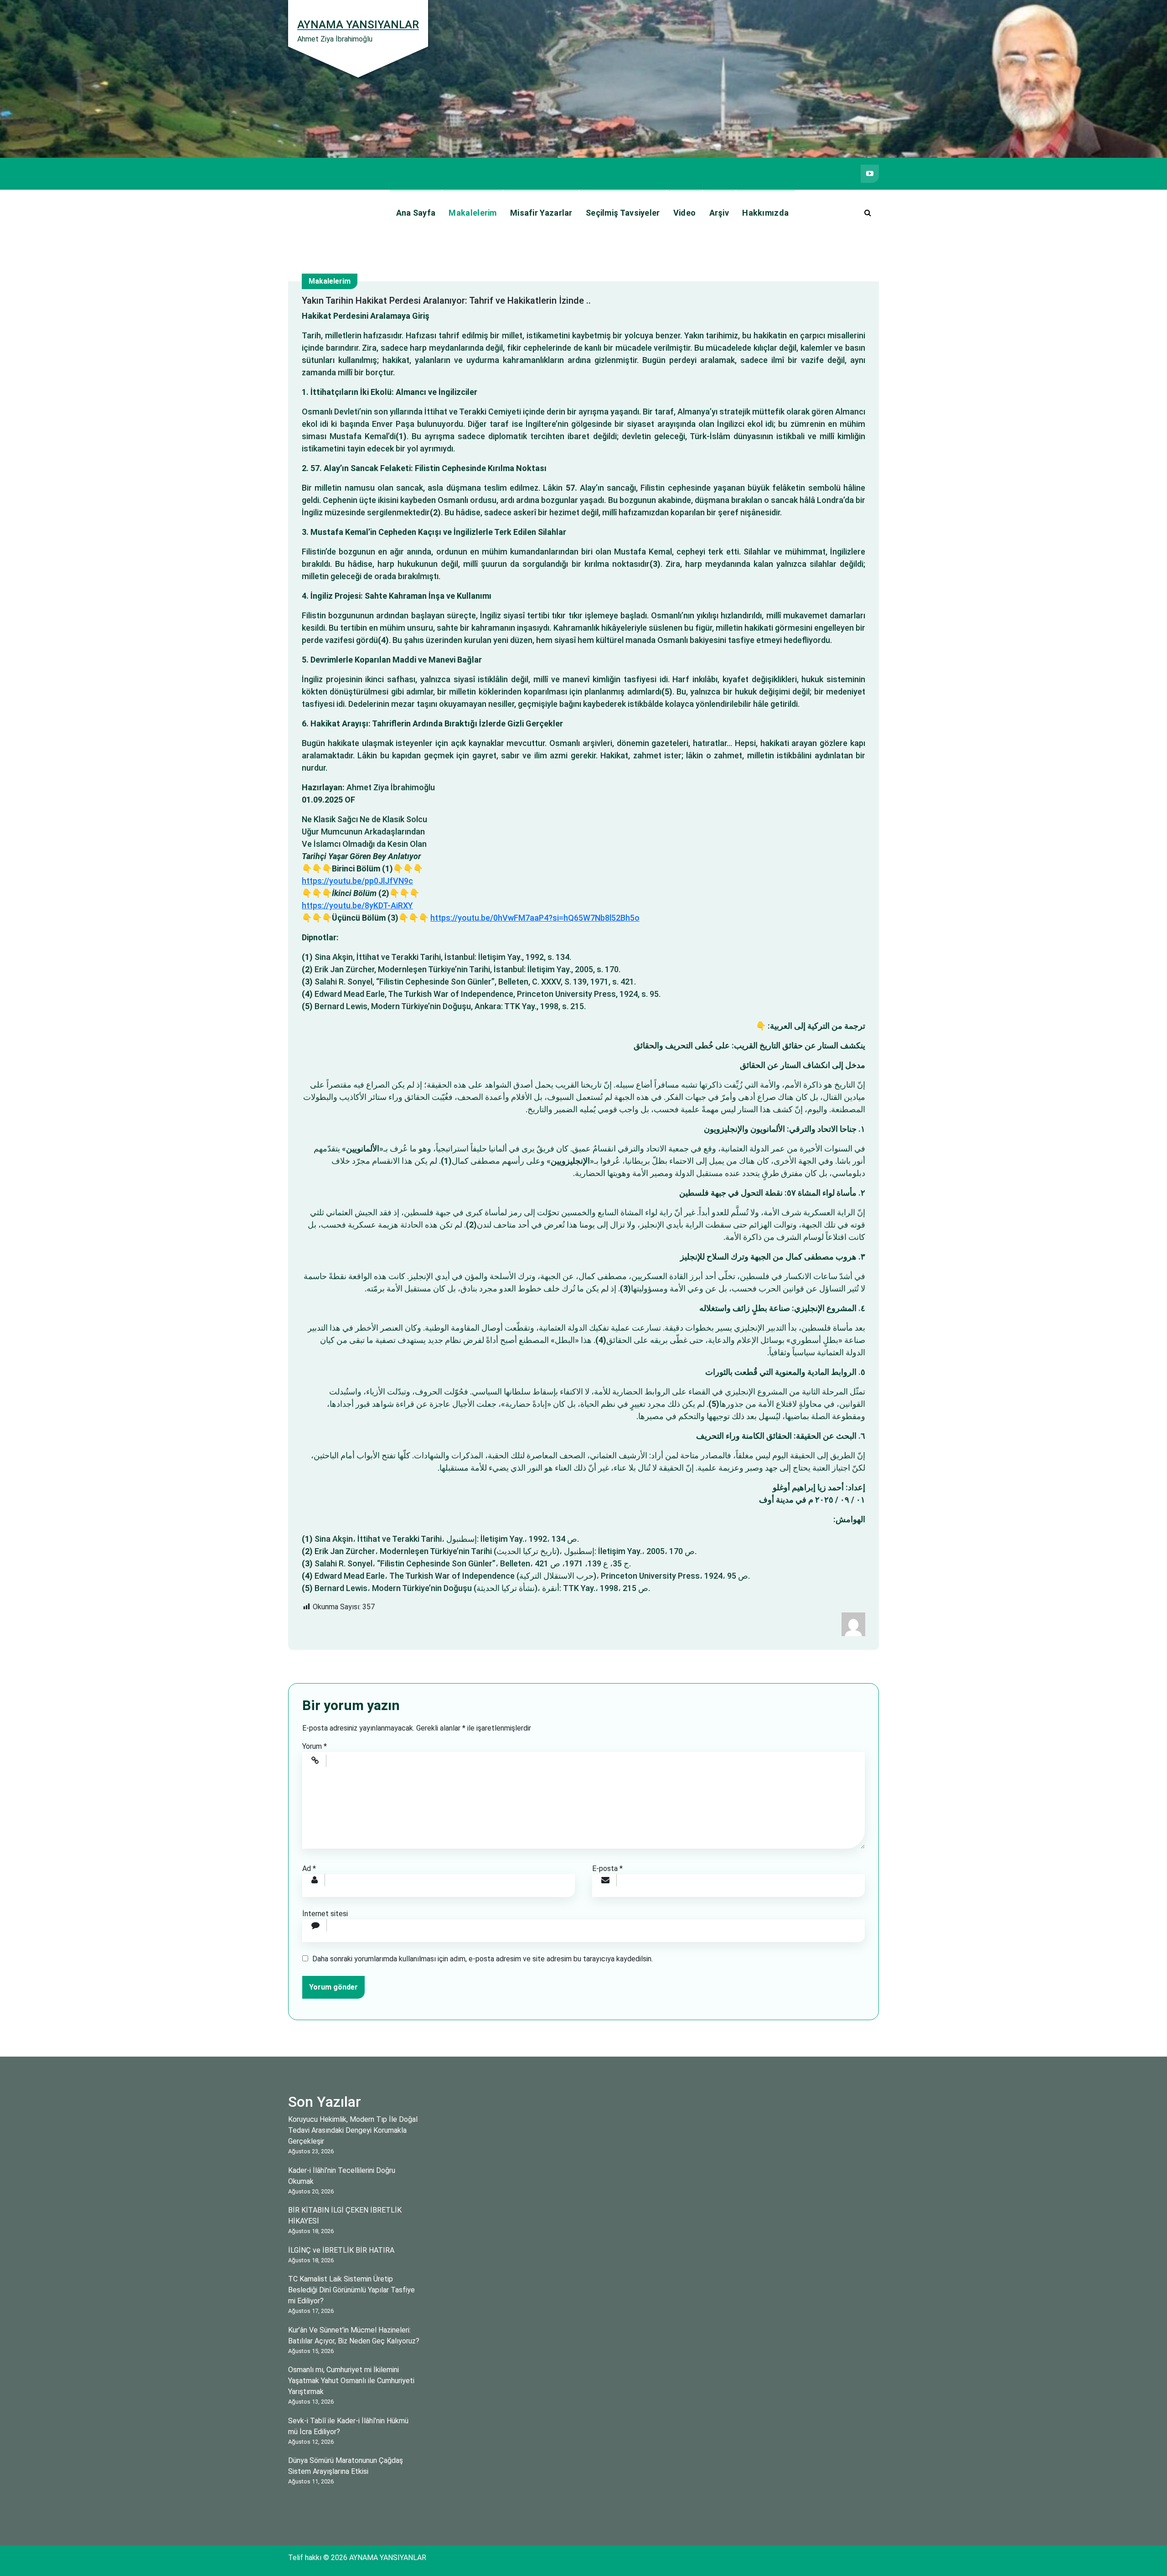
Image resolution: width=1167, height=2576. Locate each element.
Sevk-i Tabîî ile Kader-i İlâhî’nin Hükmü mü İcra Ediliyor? (348, 2426)
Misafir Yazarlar (541, 213)
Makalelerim (472, 213)
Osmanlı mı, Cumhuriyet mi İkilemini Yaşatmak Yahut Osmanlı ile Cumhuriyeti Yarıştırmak (351, 2381)
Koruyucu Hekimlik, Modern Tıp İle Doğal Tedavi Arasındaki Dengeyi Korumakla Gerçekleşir (353, 2130)
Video (685, 213)
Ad (309, 1869)
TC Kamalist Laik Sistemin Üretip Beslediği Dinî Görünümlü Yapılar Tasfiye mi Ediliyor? (351, 2290)
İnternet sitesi (325, 1914)
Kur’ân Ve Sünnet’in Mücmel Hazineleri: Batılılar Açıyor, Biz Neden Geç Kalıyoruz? (354, 2335)
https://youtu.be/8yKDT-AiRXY (357, 905)
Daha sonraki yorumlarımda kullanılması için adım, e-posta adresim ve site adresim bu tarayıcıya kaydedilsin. (483, 1959)
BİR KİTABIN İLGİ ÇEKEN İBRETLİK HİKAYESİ (345, 2216)
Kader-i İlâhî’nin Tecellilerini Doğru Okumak (342, 2176)
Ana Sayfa (416, 213)
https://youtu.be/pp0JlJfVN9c (357, 881)
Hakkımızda (765, 213)
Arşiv (719, 213)
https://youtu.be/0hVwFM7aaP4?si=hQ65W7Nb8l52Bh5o (535, 918)
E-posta (607, 1869)
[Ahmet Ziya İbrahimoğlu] (853, 1624)
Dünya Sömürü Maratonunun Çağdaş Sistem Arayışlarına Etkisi (346, 2466)
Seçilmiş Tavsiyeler (623, 213)
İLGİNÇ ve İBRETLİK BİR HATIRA (341, 2250)
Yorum (315, 1746)
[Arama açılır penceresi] (868, 213)
